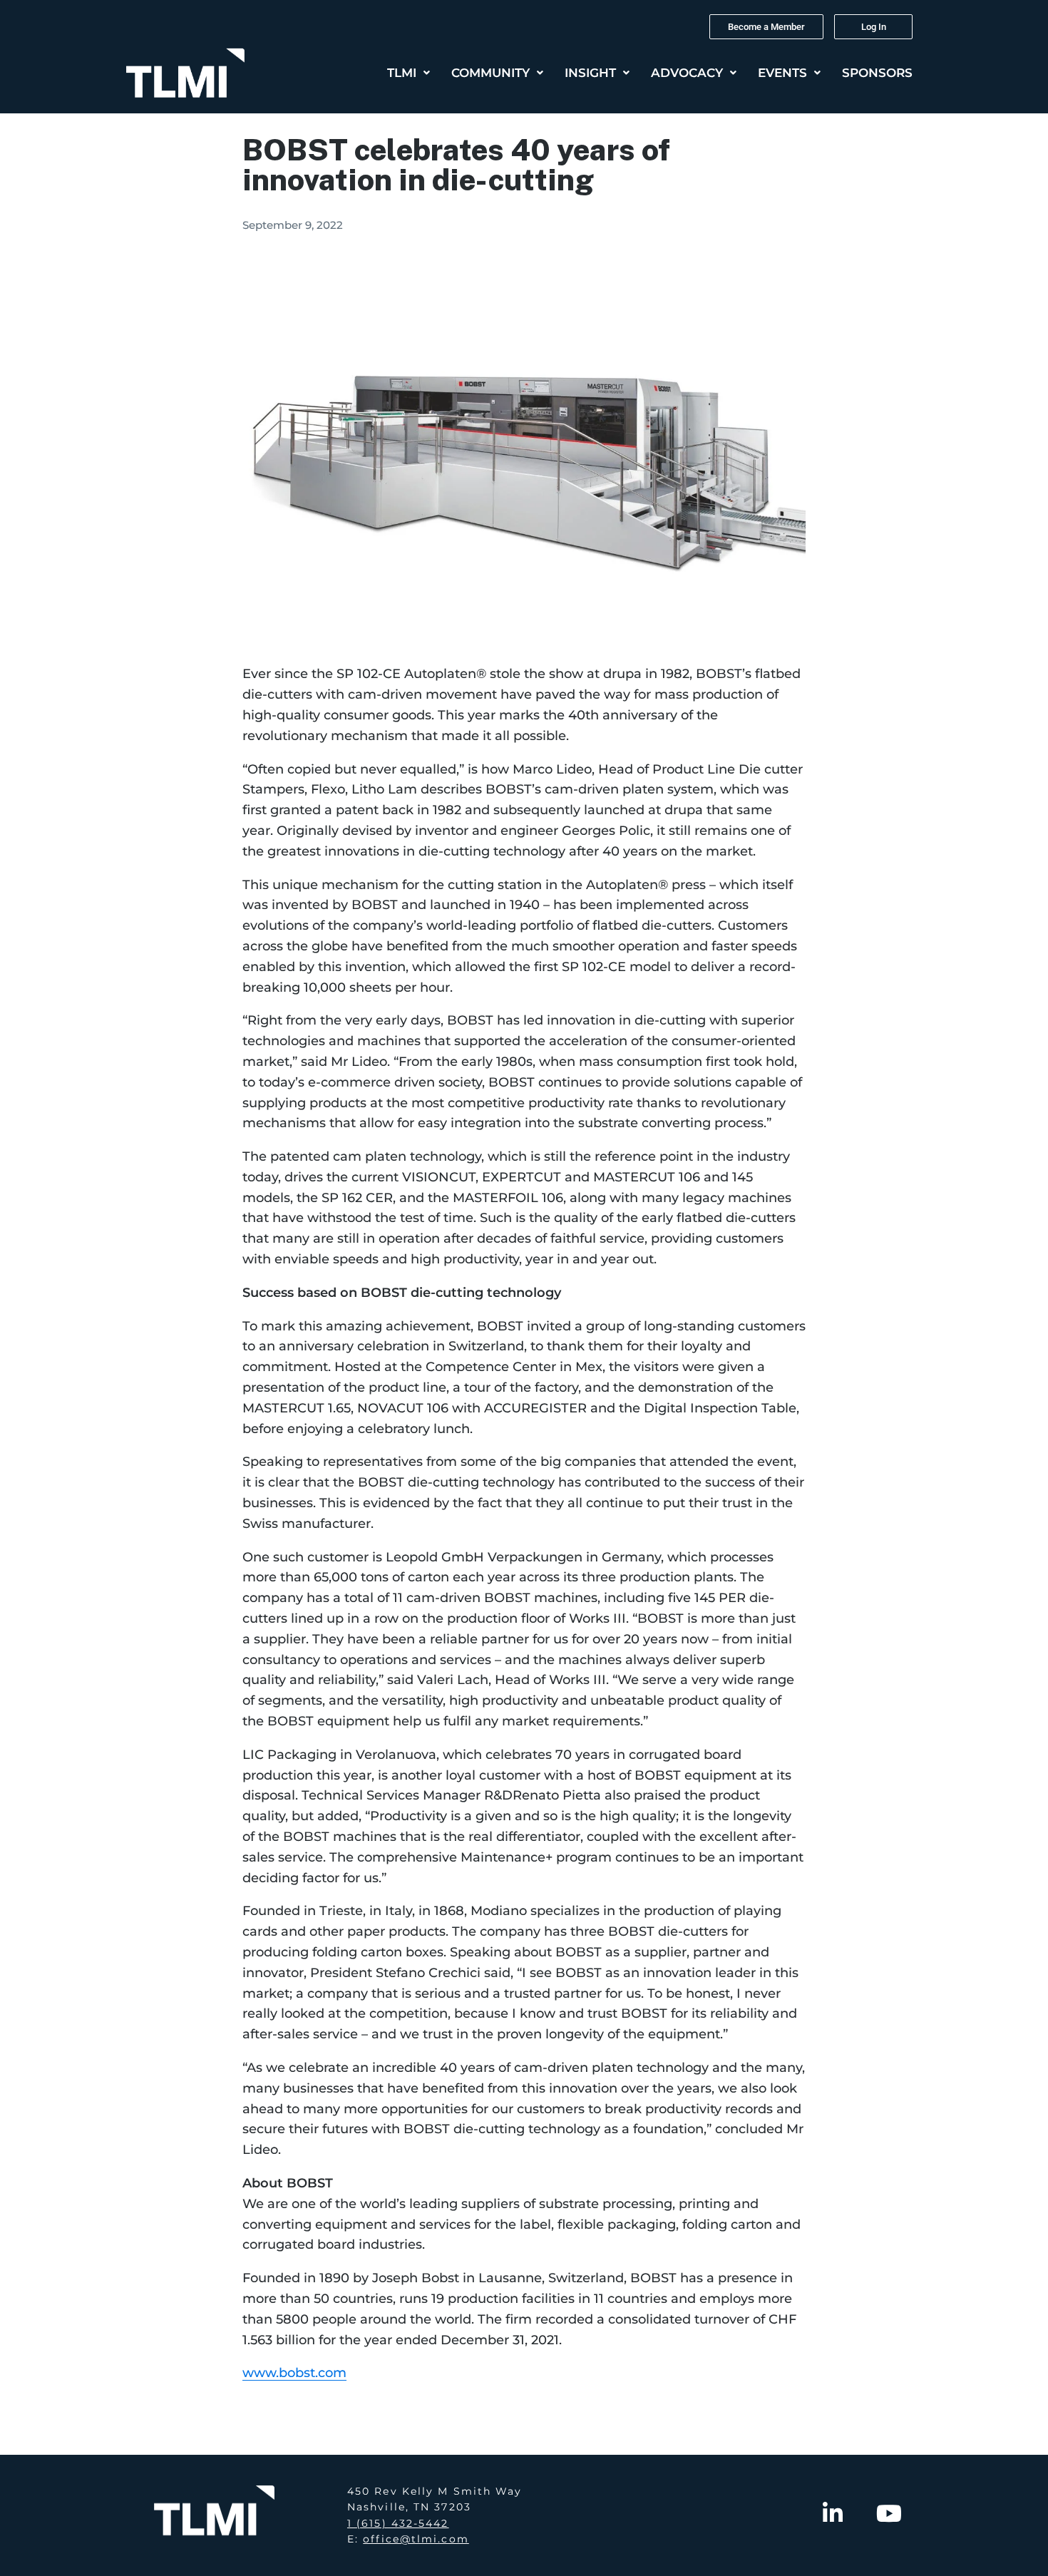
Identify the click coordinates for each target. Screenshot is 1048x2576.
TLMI (402, 73)
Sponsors (877, 73)
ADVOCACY (687, 73)
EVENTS (782, 73)
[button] (409, 73)
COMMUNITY (490, 73)
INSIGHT (590, 73)
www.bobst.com (294, 2373)
